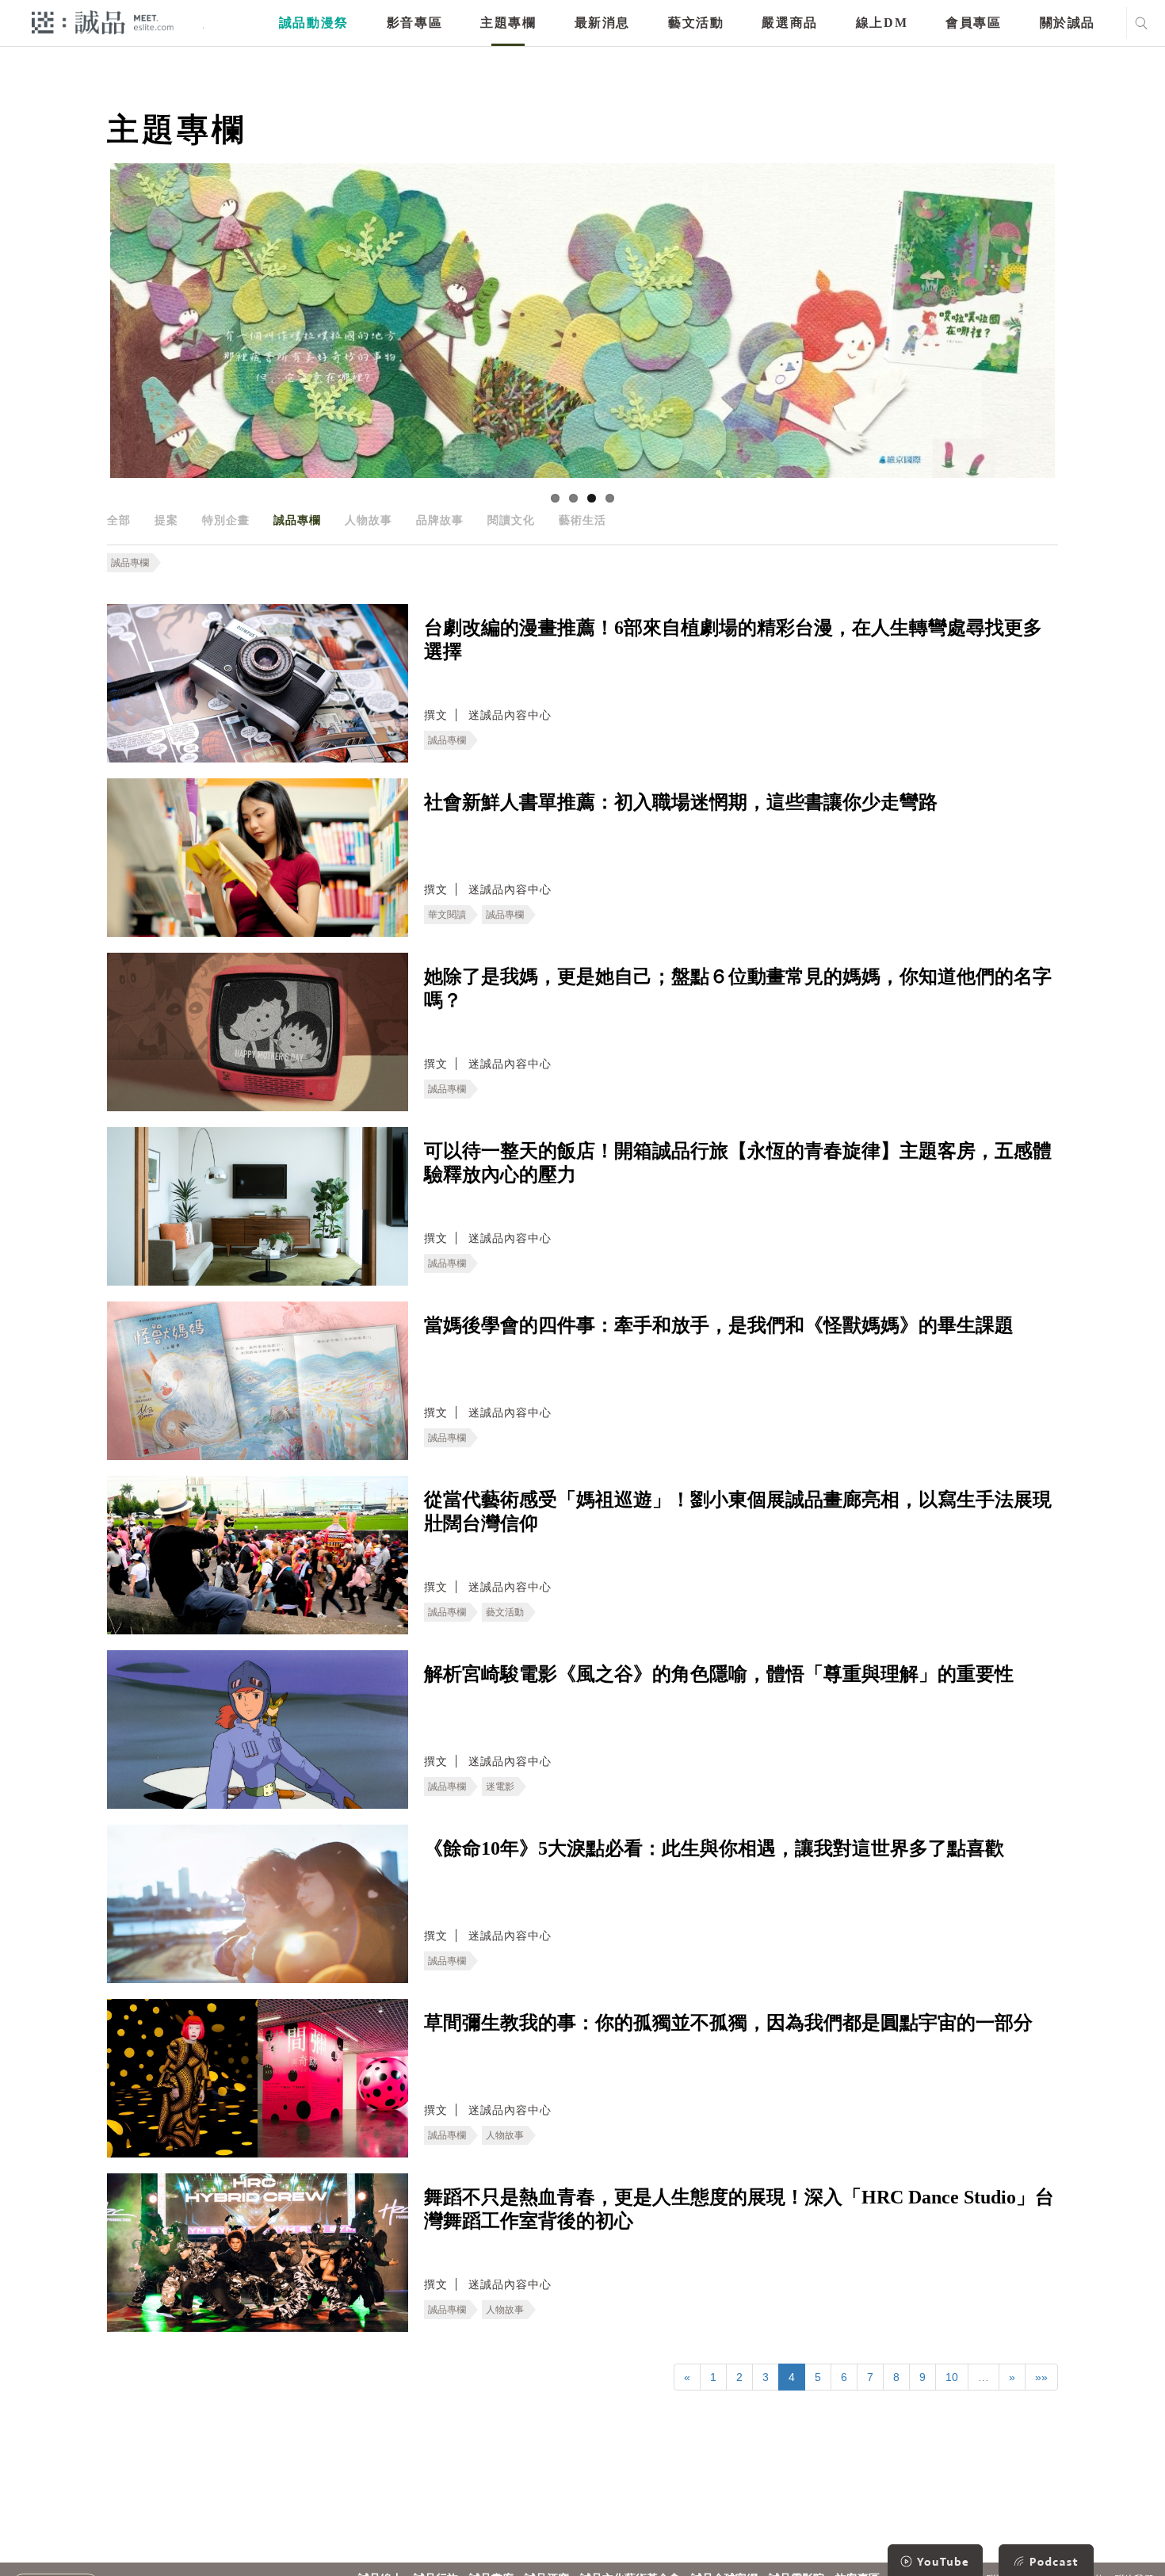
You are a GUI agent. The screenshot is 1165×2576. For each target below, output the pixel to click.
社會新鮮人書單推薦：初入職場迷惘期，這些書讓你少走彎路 (681, 802)
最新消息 (602, 23)
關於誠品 (1068, 23)
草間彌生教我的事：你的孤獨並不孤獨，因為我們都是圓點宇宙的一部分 (728, 2023)
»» (1041, 2377)
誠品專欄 (297, 520)
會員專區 (973, 23)
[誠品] (103, 22)
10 (952, 2377)
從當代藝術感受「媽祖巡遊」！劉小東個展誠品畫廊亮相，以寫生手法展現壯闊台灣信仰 (738, 1512)
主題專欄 (508, 23)
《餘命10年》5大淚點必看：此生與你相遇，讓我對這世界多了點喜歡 (714, 1848)
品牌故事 (440, 520)
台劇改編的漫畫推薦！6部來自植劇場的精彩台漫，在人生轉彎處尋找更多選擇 (733, 640)
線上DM (882, 23)
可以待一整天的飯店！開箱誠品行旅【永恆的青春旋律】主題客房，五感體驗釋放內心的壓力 (738, 1163)
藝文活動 (696, 23)
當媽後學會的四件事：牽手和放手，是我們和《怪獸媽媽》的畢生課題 (719, 1325)
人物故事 (369, 520)
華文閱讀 (447, 915)
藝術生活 (582, 520)
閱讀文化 (511, 520)
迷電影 (500, 1787)
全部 (119, 520)
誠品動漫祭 (314, 23)
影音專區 (414, 23)
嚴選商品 (789, 23)
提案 (166, 520)
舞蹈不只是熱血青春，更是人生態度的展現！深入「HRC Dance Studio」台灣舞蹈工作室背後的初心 (739, 2209)
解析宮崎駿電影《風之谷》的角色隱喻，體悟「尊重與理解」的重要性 (719, 1674)
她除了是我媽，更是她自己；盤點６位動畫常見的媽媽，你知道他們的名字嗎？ (738, 988)
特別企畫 (226, 520)
